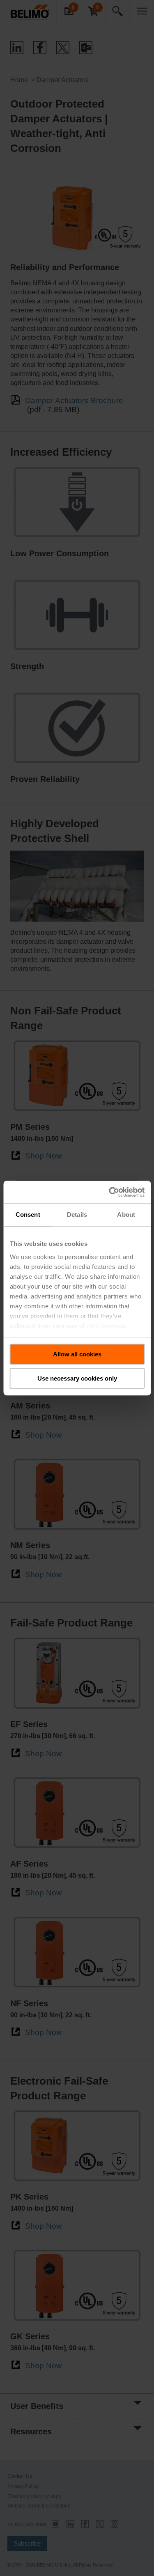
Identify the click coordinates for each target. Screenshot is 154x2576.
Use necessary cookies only (77, 1378)
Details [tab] (77, 1215)
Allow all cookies (77, 1354)
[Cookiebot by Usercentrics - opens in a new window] (110, 1192)
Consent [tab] (28, 1215)
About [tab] (126, 1215)
